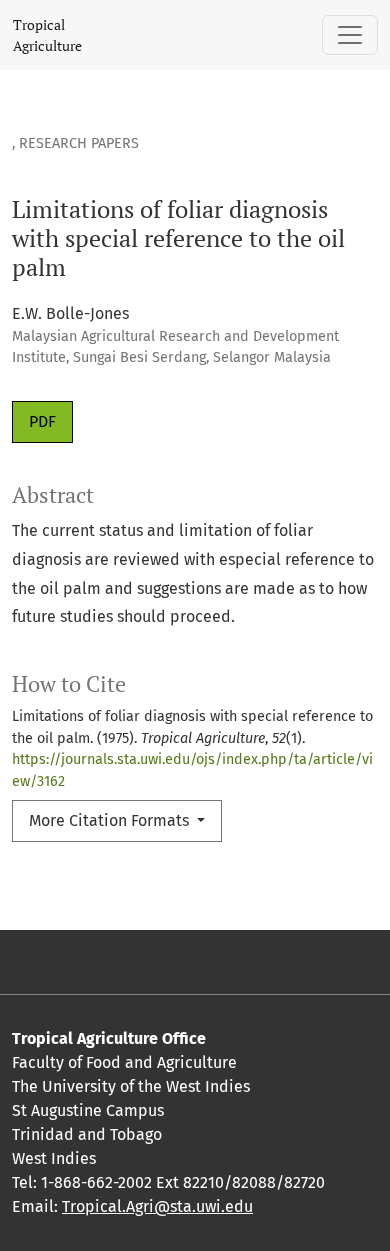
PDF (42, 421)
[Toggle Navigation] (350, 35)
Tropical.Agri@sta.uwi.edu (157, 1206)
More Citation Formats (111, 820)
